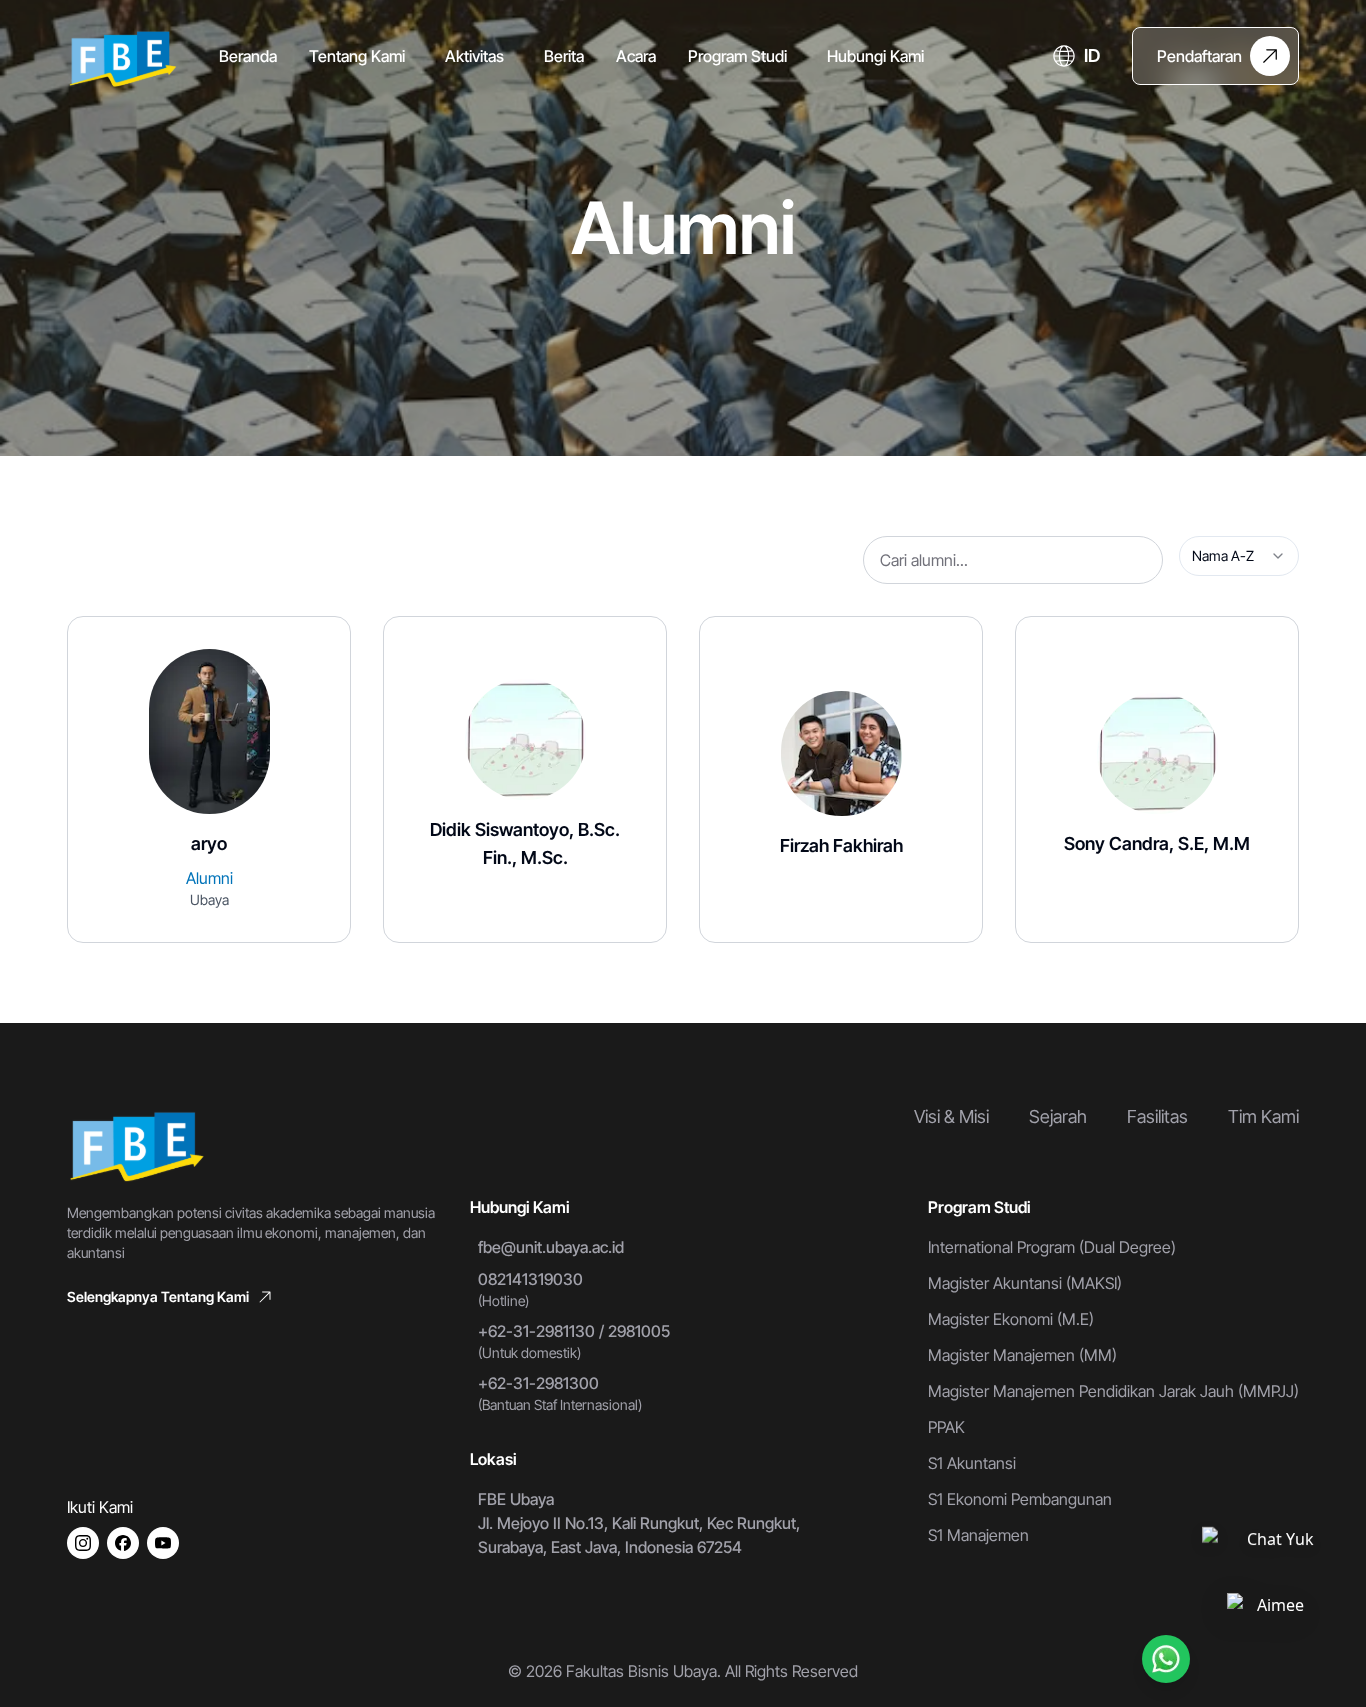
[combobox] (1239, 556)
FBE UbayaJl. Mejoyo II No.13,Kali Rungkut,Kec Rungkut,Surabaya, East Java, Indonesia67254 (639, 1523)
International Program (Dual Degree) (1052, 1247)
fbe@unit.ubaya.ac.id (551, 1247)
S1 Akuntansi (972, 1463)
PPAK (946, 1427)
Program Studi (737, 56)
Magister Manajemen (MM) (1022, 1355)
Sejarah (1058, 1116)
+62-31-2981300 (538, 1383)
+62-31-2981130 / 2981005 (574, 1331)
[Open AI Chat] (1272, 1608)
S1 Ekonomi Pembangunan (1020, 1499)
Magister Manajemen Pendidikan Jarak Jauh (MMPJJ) (1113, 1391)
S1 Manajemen (978, 1535)
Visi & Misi (951, 1116)
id (1092, 55)
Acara (636, 56)
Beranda (248, 56)
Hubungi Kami (875, 56)
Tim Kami (1263, 1116)
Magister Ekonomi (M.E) (1011, 1319)
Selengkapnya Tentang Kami (158, 1296)
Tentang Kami (357, 56)
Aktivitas (474, 56)
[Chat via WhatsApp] (1166, 1659)
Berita (564, 56)
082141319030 (530, 1279)
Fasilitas (1157, 1116)
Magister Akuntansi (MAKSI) (1025, 1283)
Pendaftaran (1199, 56)
